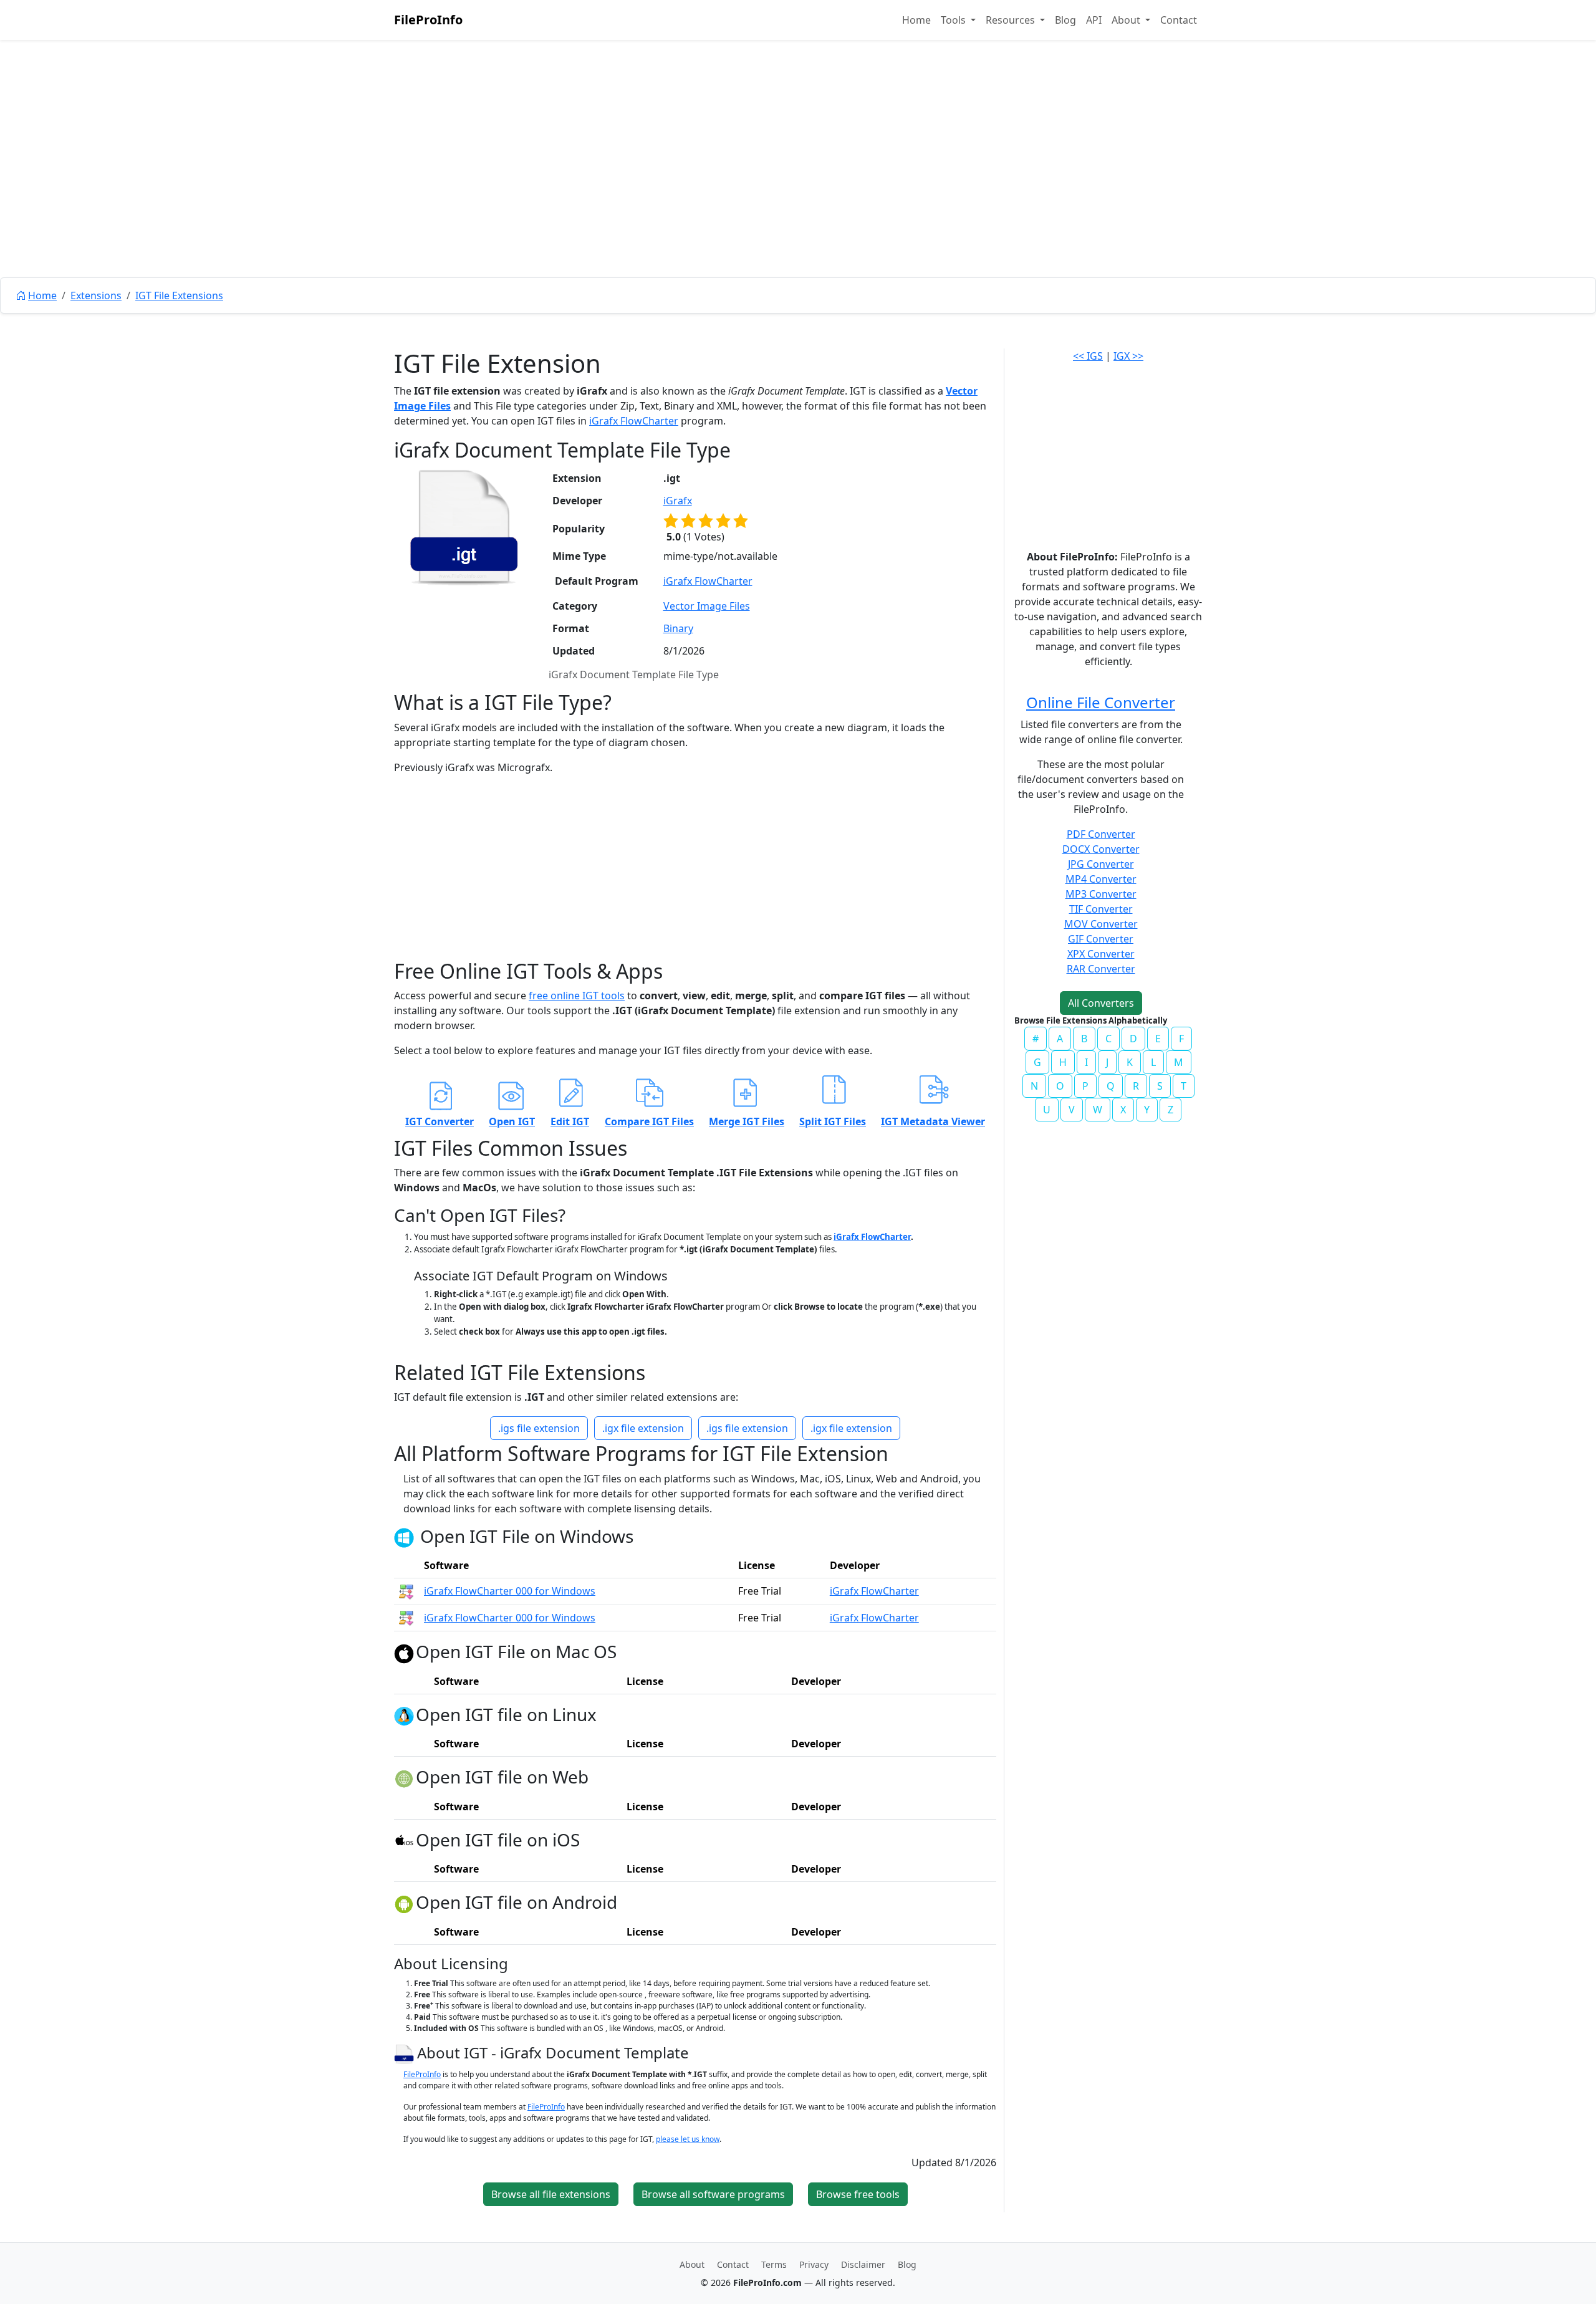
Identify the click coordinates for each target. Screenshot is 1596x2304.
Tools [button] (954, 20)
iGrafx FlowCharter (634, 421)
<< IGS (1088, 356)
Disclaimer (863, 2264)
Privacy (814, 2264)
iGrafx (678, 501)
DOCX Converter (1101, 849)
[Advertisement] (798, 187)
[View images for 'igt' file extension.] (464, 527)
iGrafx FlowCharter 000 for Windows (510, 1591)
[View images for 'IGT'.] (406, 2052)
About (692, 2264)
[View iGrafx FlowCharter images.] (406, 1591)
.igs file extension (539, 1428)
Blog (1065, 20)
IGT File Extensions (179, 295)
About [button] (1127, 20)
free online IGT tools (577, 996)
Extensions (96, 295)
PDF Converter (1101, 834)
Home (916, 20)
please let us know (688, 2139)
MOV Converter (1101, 924)
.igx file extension (643, 1428)
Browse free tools (858, 2194)
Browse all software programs (713, 2194)
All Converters (1101, 1003)
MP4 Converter (1101, 879)
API (1094, 20)
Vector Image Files (707, 606)
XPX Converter (1101, 954)
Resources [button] (1012, 20)
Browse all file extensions (551, 2194)
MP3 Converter (1101, 894)
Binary (678, 628)
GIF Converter (1101, 939)
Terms (774, 2264)
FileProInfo (428, 20)
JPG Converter (1101, 864)
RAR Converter (1101, 969)
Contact (1179, 20)
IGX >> (1128, 356)
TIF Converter (1101, 909)
